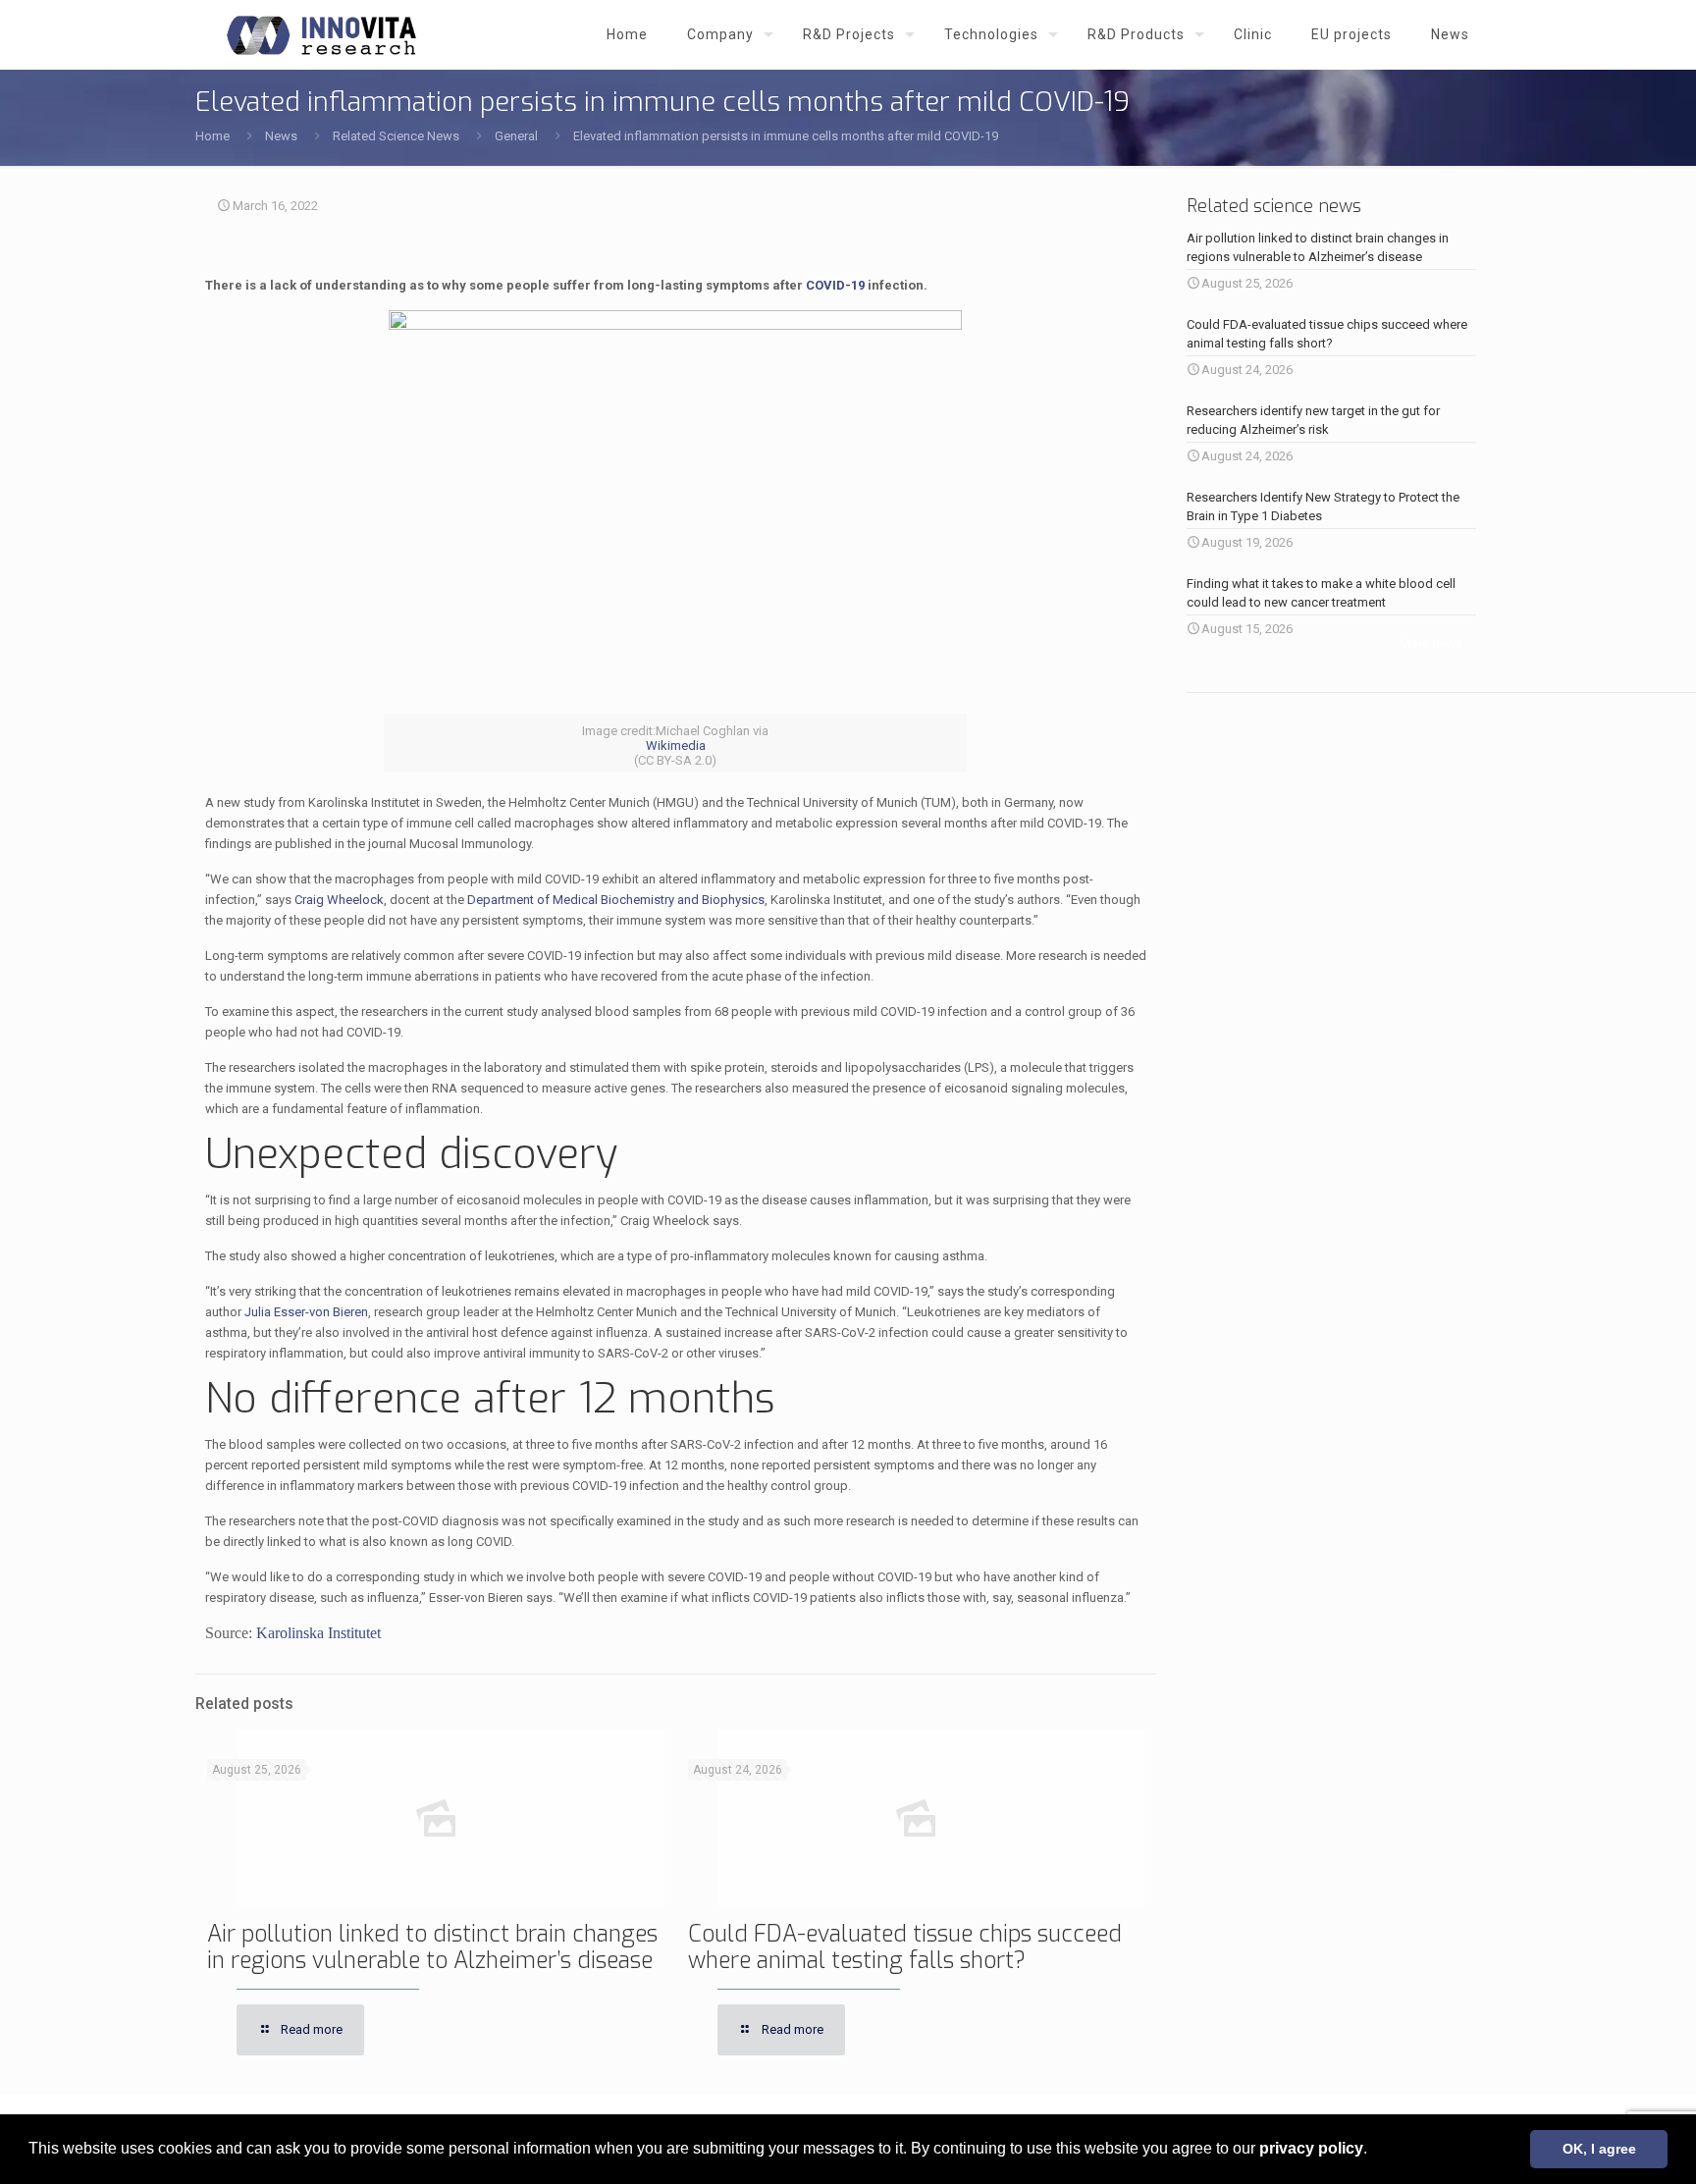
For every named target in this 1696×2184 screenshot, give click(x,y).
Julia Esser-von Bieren (306, 1312)
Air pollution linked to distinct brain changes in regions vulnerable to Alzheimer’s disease (432, 1947)
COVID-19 (835, 285)
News (281, 136)
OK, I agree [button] (1599, 2149)
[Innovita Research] (321, 34)
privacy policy (1311, 2148)
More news (1431, 643)
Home (212, 136)
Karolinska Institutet (318, 1633)
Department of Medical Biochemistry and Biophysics (616, 900)
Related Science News (396, 136)
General (516, 136)
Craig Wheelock (339, 900)
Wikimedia (676, 746)
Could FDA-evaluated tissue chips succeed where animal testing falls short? (905, 1947)
